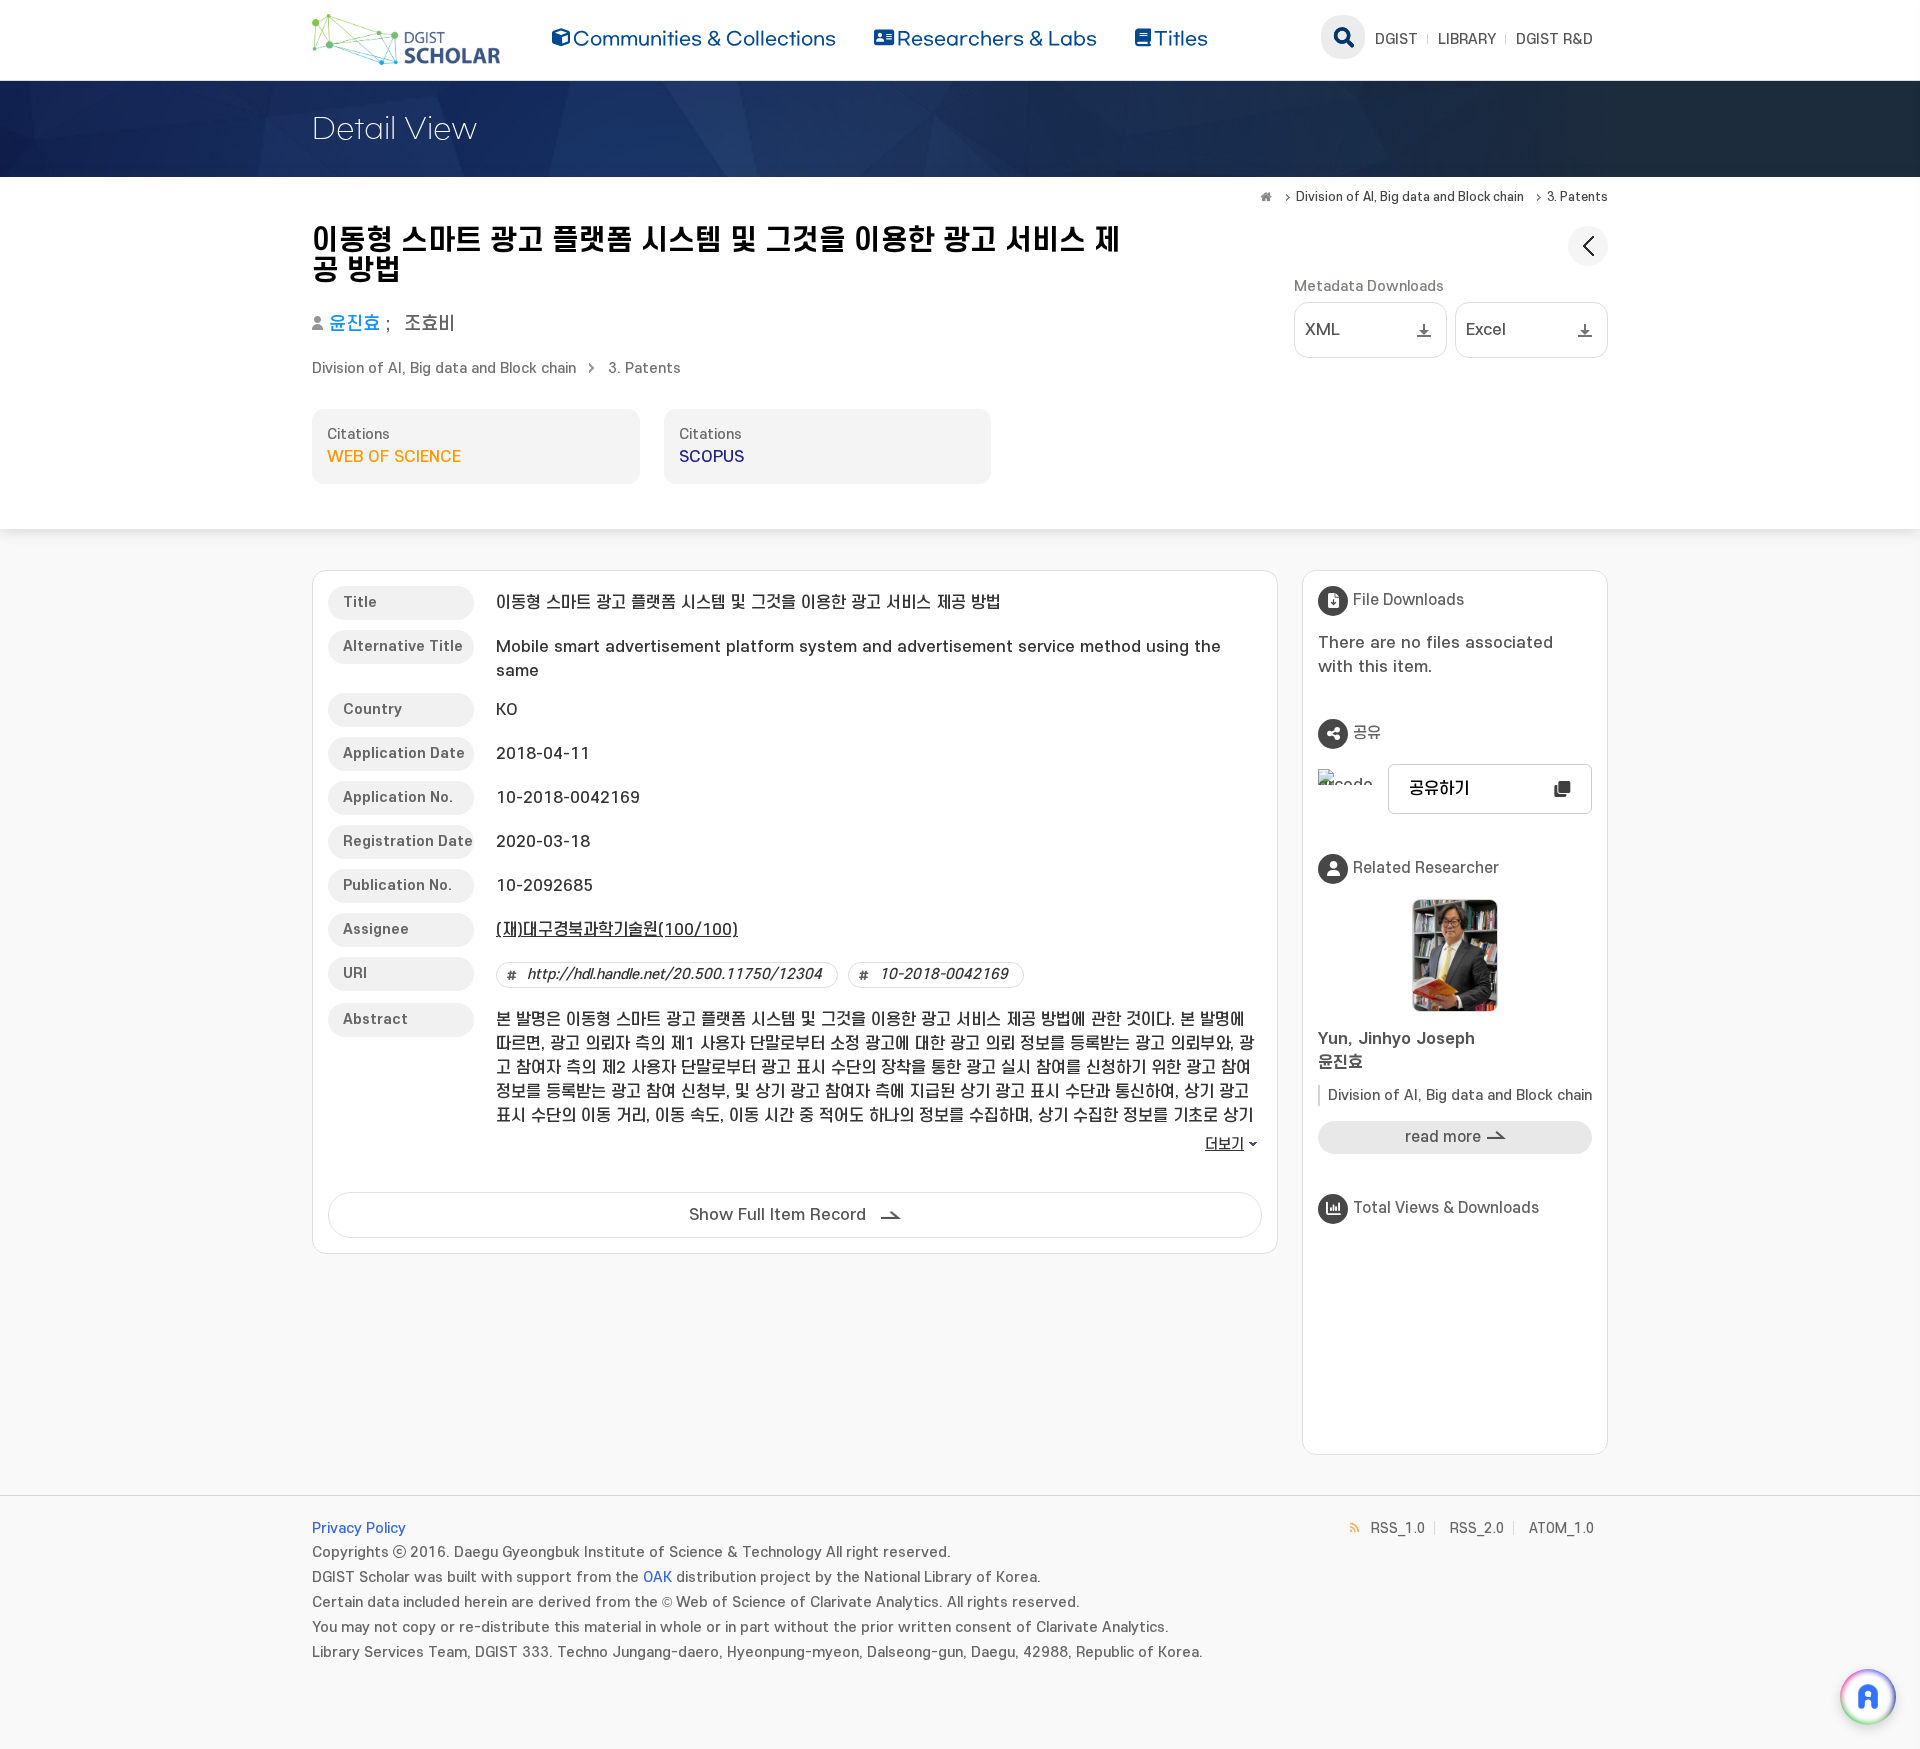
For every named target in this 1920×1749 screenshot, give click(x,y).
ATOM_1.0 (1561, 1528)
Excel (1486, 330)
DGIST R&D (1554, 39)
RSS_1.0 (1398, 1528)
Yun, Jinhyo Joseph (1396, 1051)
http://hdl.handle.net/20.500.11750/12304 (674, 974)
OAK (657, 1577)
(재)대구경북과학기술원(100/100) (617, 930)
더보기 (1224, 1144)
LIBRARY (1467, 39)
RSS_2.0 (1477, 1528)
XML (1322, 330)
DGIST (1396, 39)
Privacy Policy (359, 1528)
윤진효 (354, 324)
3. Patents (1577, 197)
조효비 (429, 324)
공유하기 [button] (1439, 789)
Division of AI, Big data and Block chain (1410, 197)
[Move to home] (1266, 197)
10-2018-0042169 (943, 974)
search (1343, 37)
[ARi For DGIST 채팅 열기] (1868, 1697)
